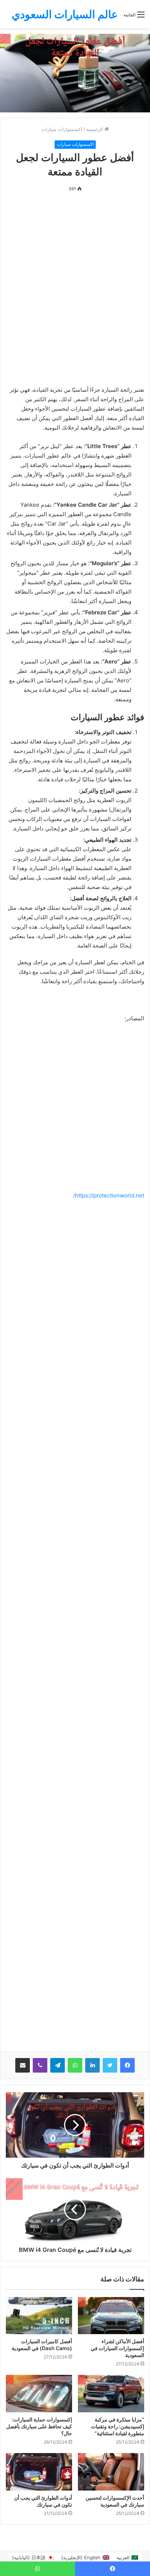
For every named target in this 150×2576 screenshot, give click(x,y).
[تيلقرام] (58, 2065)
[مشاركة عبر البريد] (23, 2065)
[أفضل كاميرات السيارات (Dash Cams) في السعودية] (39, 2316)
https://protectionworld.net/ (109, 1195)
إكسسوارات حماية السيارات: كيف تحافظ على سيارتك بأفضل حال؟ (39, 2426)
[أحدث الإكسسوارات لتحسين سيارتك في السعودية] (111, 2472)
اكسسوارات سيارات (62, 129)
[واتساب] (75, 2065)
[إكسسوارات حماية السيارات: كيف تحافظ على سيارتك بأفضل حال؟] (39, 2394)
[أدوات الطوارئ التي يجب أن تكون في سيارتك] (39, 2472)
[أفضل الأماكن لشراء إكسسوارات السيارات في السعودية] (111, 2316)
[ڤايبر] (40, 2065)
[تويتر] (110, 2065)
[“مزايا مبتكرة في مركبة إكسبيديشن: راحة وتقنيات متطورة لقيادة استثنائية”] (111, 2394)
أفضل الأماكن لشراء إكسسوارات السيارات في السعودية (117, 2348)
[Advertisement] (75, 281)
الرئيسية (95, 129)
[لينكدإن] (92, 2065)
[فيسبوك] (127, 2065)
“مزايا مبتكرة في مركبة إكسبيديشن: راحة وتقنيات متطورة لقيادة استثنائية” (118, 2426)
